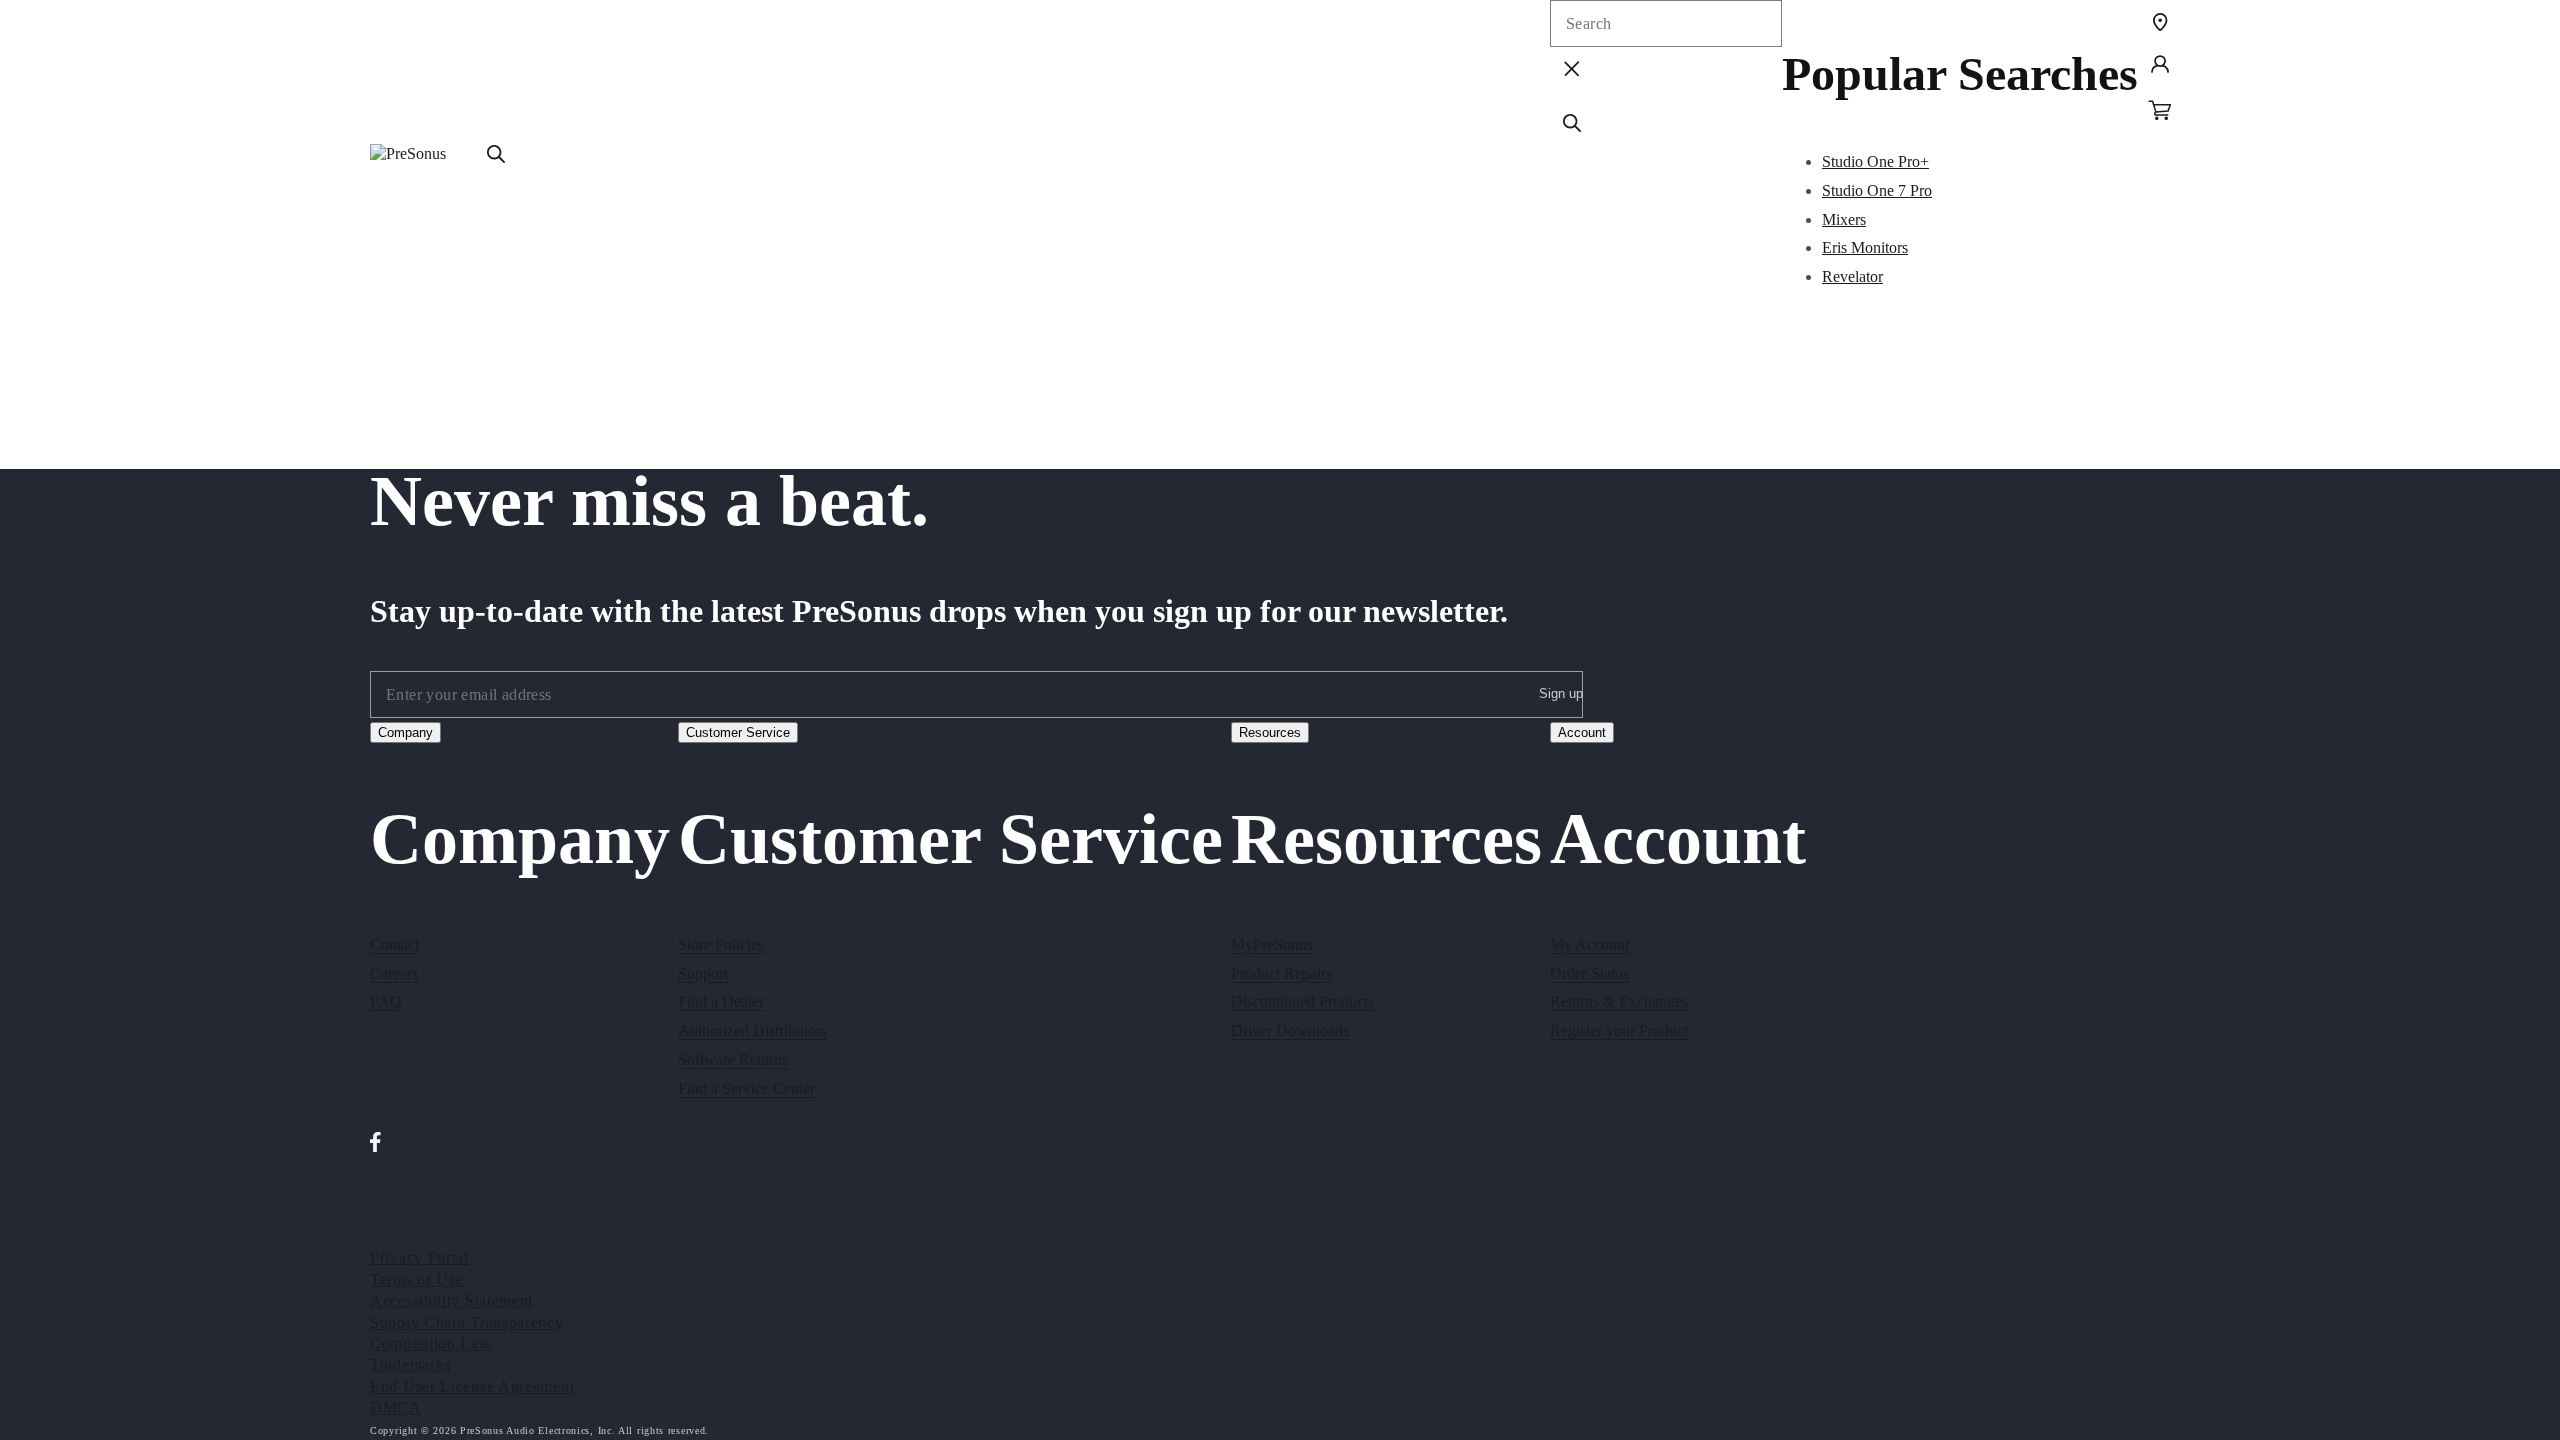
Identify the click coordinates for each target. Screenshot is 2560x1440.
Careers (394, 973)
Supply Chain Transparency (467, 1322)
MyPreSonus (1272, 944)
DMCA (396, 1407)
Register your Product (1619, 1030)
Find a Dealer (721, 1001)
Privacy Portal (419, 1257)
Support (703, 973)
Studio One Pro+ (1875, 161)
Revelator (1852, 276)
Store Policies (721, 944)
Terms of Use (416, 1279)
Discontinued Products (1302, 1001)
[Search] (496, 154)
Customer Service (738, 732)
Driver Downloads (1290, 1030)
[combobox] (1666, 23)
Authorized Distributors (752, 1030)
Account (1582, 732)
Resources (1270, 732)
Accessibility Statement (451, 1300)
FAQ (386, 1001)
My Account (1589, 944)
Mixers (1844, 219)
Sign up (1561, 693)
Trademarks (410, 1364)
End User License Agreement (472, 1386)
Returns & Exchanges (1619, 1001)
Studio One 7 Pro (1877, 190)
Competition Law (431, 1343)
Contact (394, 944)
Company (405, 732)
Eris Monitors (1865, 247)
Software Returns (733, 1059)
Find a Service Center (746, 1088)
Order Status (1589, 973)
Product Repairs (1281, 973)
